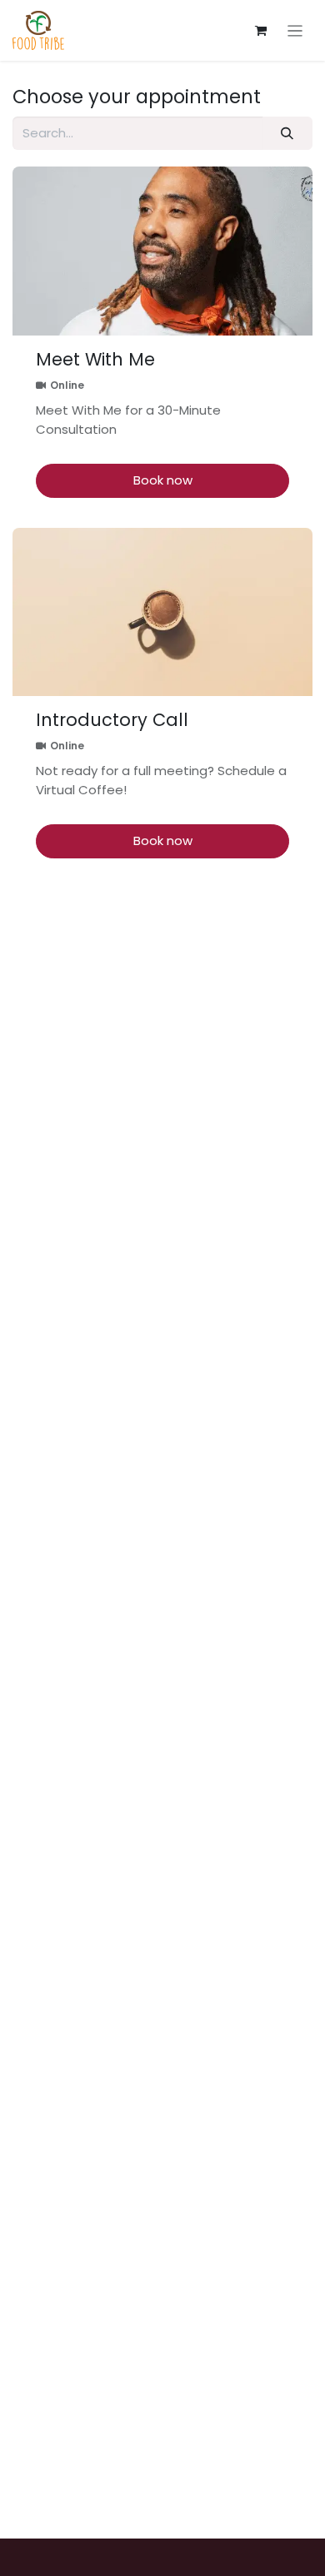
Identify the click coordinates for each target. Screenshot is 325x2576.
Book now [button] (163, 480)
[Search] (287, 134)
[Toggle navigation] (295, 30)
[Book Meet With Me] (162, 251)
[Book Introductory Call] (162, 612)
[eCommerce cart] (261, 31)
